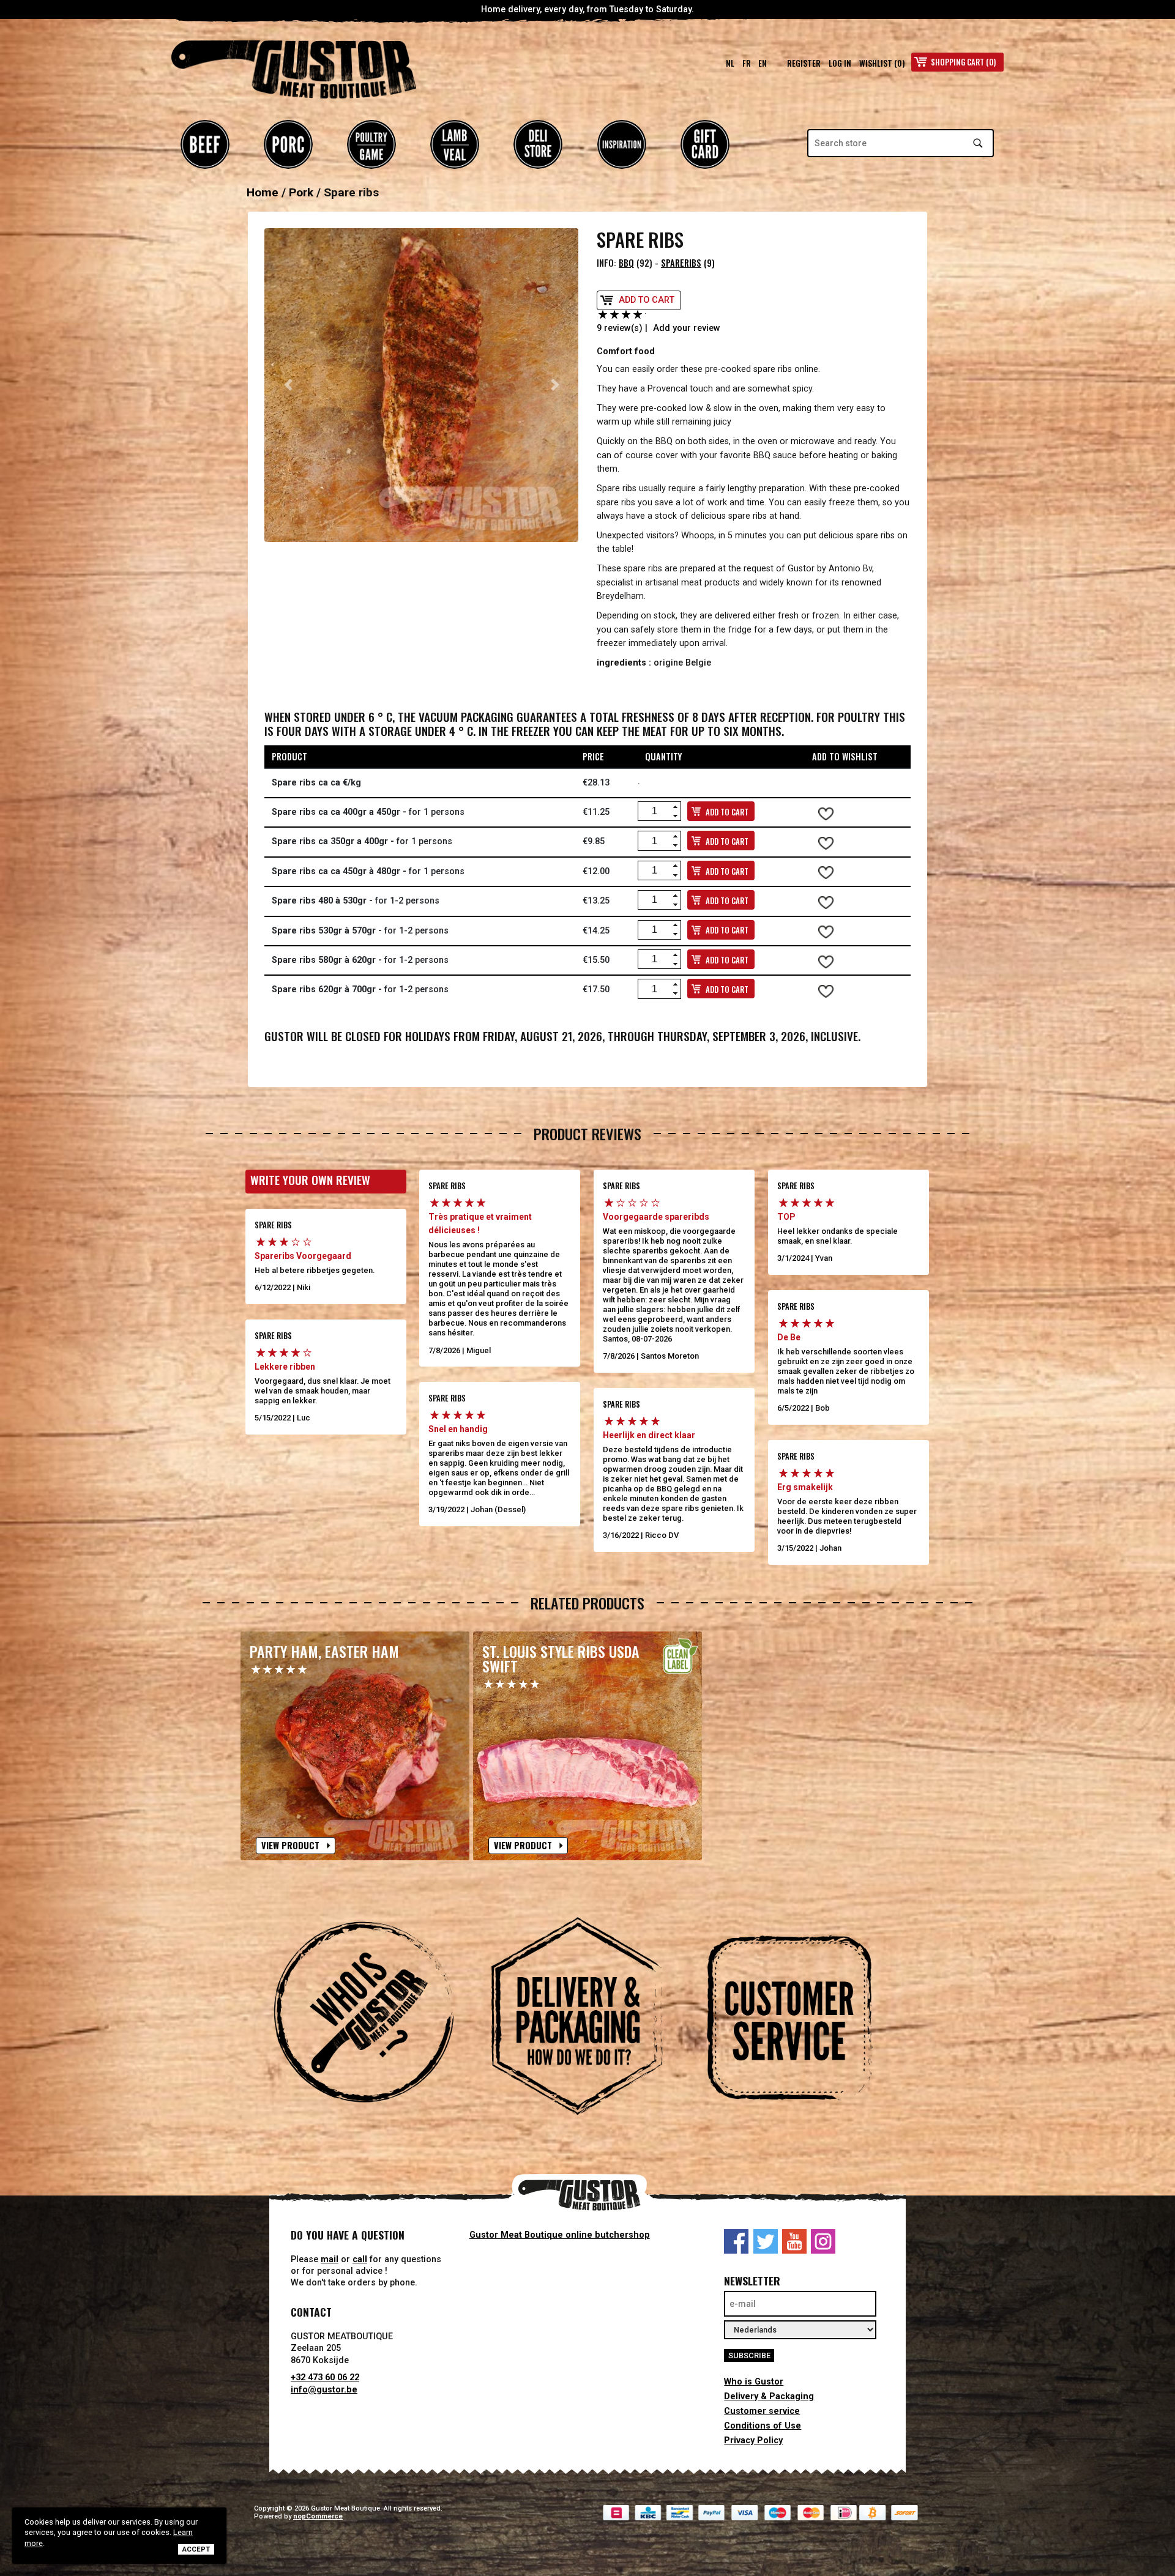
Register (804, 63)
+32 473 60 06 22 (325, 2377)
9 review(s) (620, 328)
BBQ (626, 263)
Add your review (687, 328)
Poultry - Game (371, 144)
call (360, 2259)
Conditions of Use (763, 2426)
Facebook (736, 2241)
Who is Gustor (754, 2382)
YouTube (794, 2241)
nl (730, 63)
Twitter (766, 2241)
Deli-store (538, 144)
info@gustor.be (324, 2390)
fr (747, 63)
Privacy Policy (753, 2441)
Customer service (762, 2411)
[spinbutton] (655, 811)
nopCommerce (318, 2516)
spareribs (681, 263)
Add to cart (647, 300)
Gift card (705, 144)
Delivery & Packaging (769, 2396)
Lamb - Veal (455, 144)
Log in (840, 63)
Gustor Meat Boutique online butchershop (560, 2235)
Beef (205, 144)
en (763, 63)
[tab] (375, 2018)
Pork (288, 144)
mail (330, 2259)
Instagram (823, 2241)
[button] (288, 385)
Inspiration (622, 144)
